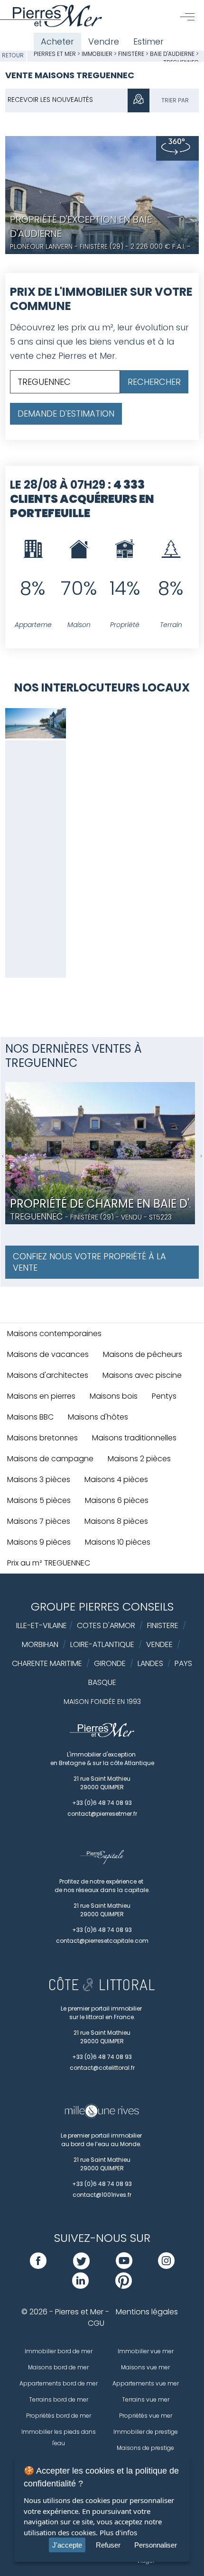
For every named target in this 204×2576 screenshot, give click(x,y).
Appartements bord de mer (59, 2383)
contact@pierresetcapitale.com (102, 1941)
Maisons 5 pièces (39, 1500)
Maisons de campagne (50, 1459)
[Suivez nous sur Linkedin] (80, 2286)
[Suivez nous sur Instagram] (166, 2266)
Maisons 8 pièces (116, 1521)
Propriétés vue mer (146, 2416)
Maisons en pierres (41, 1396)
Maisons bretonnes (42, 1438)
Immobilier (98, 54)
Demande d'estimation (66, 414)
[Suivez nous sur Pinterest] (124, 2286)
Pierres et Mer (55, 54)
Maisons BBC (30, 1417)
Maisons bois (114, 1396)
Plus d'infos (118, 2532)
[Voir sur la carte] (139, 100)
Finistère (131, 54)
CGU (96, 2323)
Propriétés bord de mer (59, 2416)
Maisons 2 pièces (139, 1459)
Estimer (148, 41)
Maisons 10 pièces (118, 1542)
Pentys (164, 1396)
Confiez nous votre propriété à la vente (89, 1262)
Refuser (108, 2545)
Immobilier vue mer (146, 2351)
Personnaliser (156, 2545)
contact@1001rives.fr (102, 2195)
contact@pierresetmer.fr (102, 1814)
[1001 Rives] (102, 2116)
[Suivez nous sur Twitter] (81, 2266)
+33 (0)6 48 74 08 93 (102, 1803)
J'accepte (67, 2545)
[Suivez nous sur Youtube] (124, 2266)
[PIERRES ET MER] (102, 1735)
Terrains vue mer (146, 2399)
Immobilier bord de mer (59, 2351)
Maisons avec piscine (142, 1375)
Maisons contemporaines (54, 1334)
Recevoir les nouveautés (50, 100)
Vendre (104, 41)
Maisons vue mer (145, 2367)
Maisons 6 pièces (117, 1500)
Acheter (57, 41)
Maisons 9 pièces (39, 1542)
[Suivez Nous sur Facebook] (38, 2266)
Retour (13, 55)
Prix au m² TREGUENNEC (49, 1563)
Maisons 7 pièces (39, 1521)
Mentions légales (147, 2312)
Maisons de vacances (48, 1354)
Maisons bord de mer (58, 2367)
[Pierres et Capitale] (102, 1862)
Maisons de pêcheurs (143, 1354)
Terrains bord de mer (59, 2399)
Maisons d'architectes (48, 1375)
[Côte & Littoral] (102, 1989)
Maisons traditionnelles (134, 1438)
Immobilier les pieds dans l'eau (59, 2437)
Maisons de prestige (145, 2448)
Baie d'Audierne (172, 54)
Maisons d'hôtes (98, 1417)
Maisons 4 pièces (116, 1479)
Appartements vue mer (146, 2383)
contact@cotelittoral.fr (102, 2068)
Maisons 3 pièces (39, 1479)
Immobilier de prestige (146, 2432)
